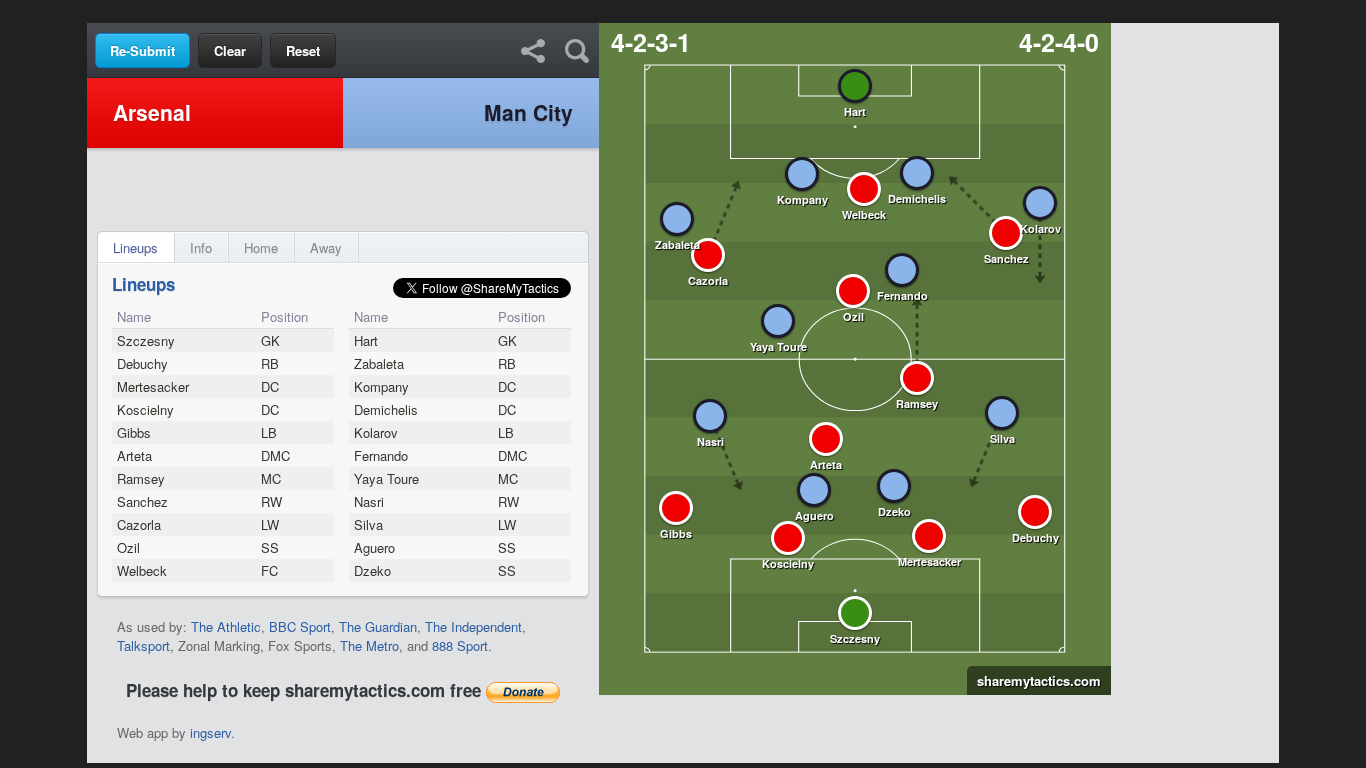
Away (326, 247)
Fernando (381, 455)
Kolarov (376, 432)
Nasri (369, 501)
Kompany (381, 386)
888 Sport (460, 645)
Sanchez (142, 501)
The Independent (473, 626)
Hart (366, 340)
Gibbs (134, 432)
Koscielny (145, 409)
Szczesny (146, 340)
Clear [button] (230, 50)
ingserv (210, 732)
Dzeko (372, 570)
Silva (368, 524)
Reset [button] (303, 50)
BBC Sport (300, 626)
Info (201, 247)
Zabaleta (379, 363)
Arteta (134, 455)
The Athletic (226, 626)
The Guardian (378, 626)
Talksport (143, 645)
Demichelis (386, 409)
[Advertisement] (683, 10)
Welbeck (142, 570)
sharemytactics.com (1034, 680)
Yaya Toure (386, 478)
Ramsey (141, 478)
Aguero (374, 547)
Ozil (128, 547)
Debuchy (142, 363)
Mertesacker (153, 386)
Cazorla (139, 524)
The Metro (369, 645)
